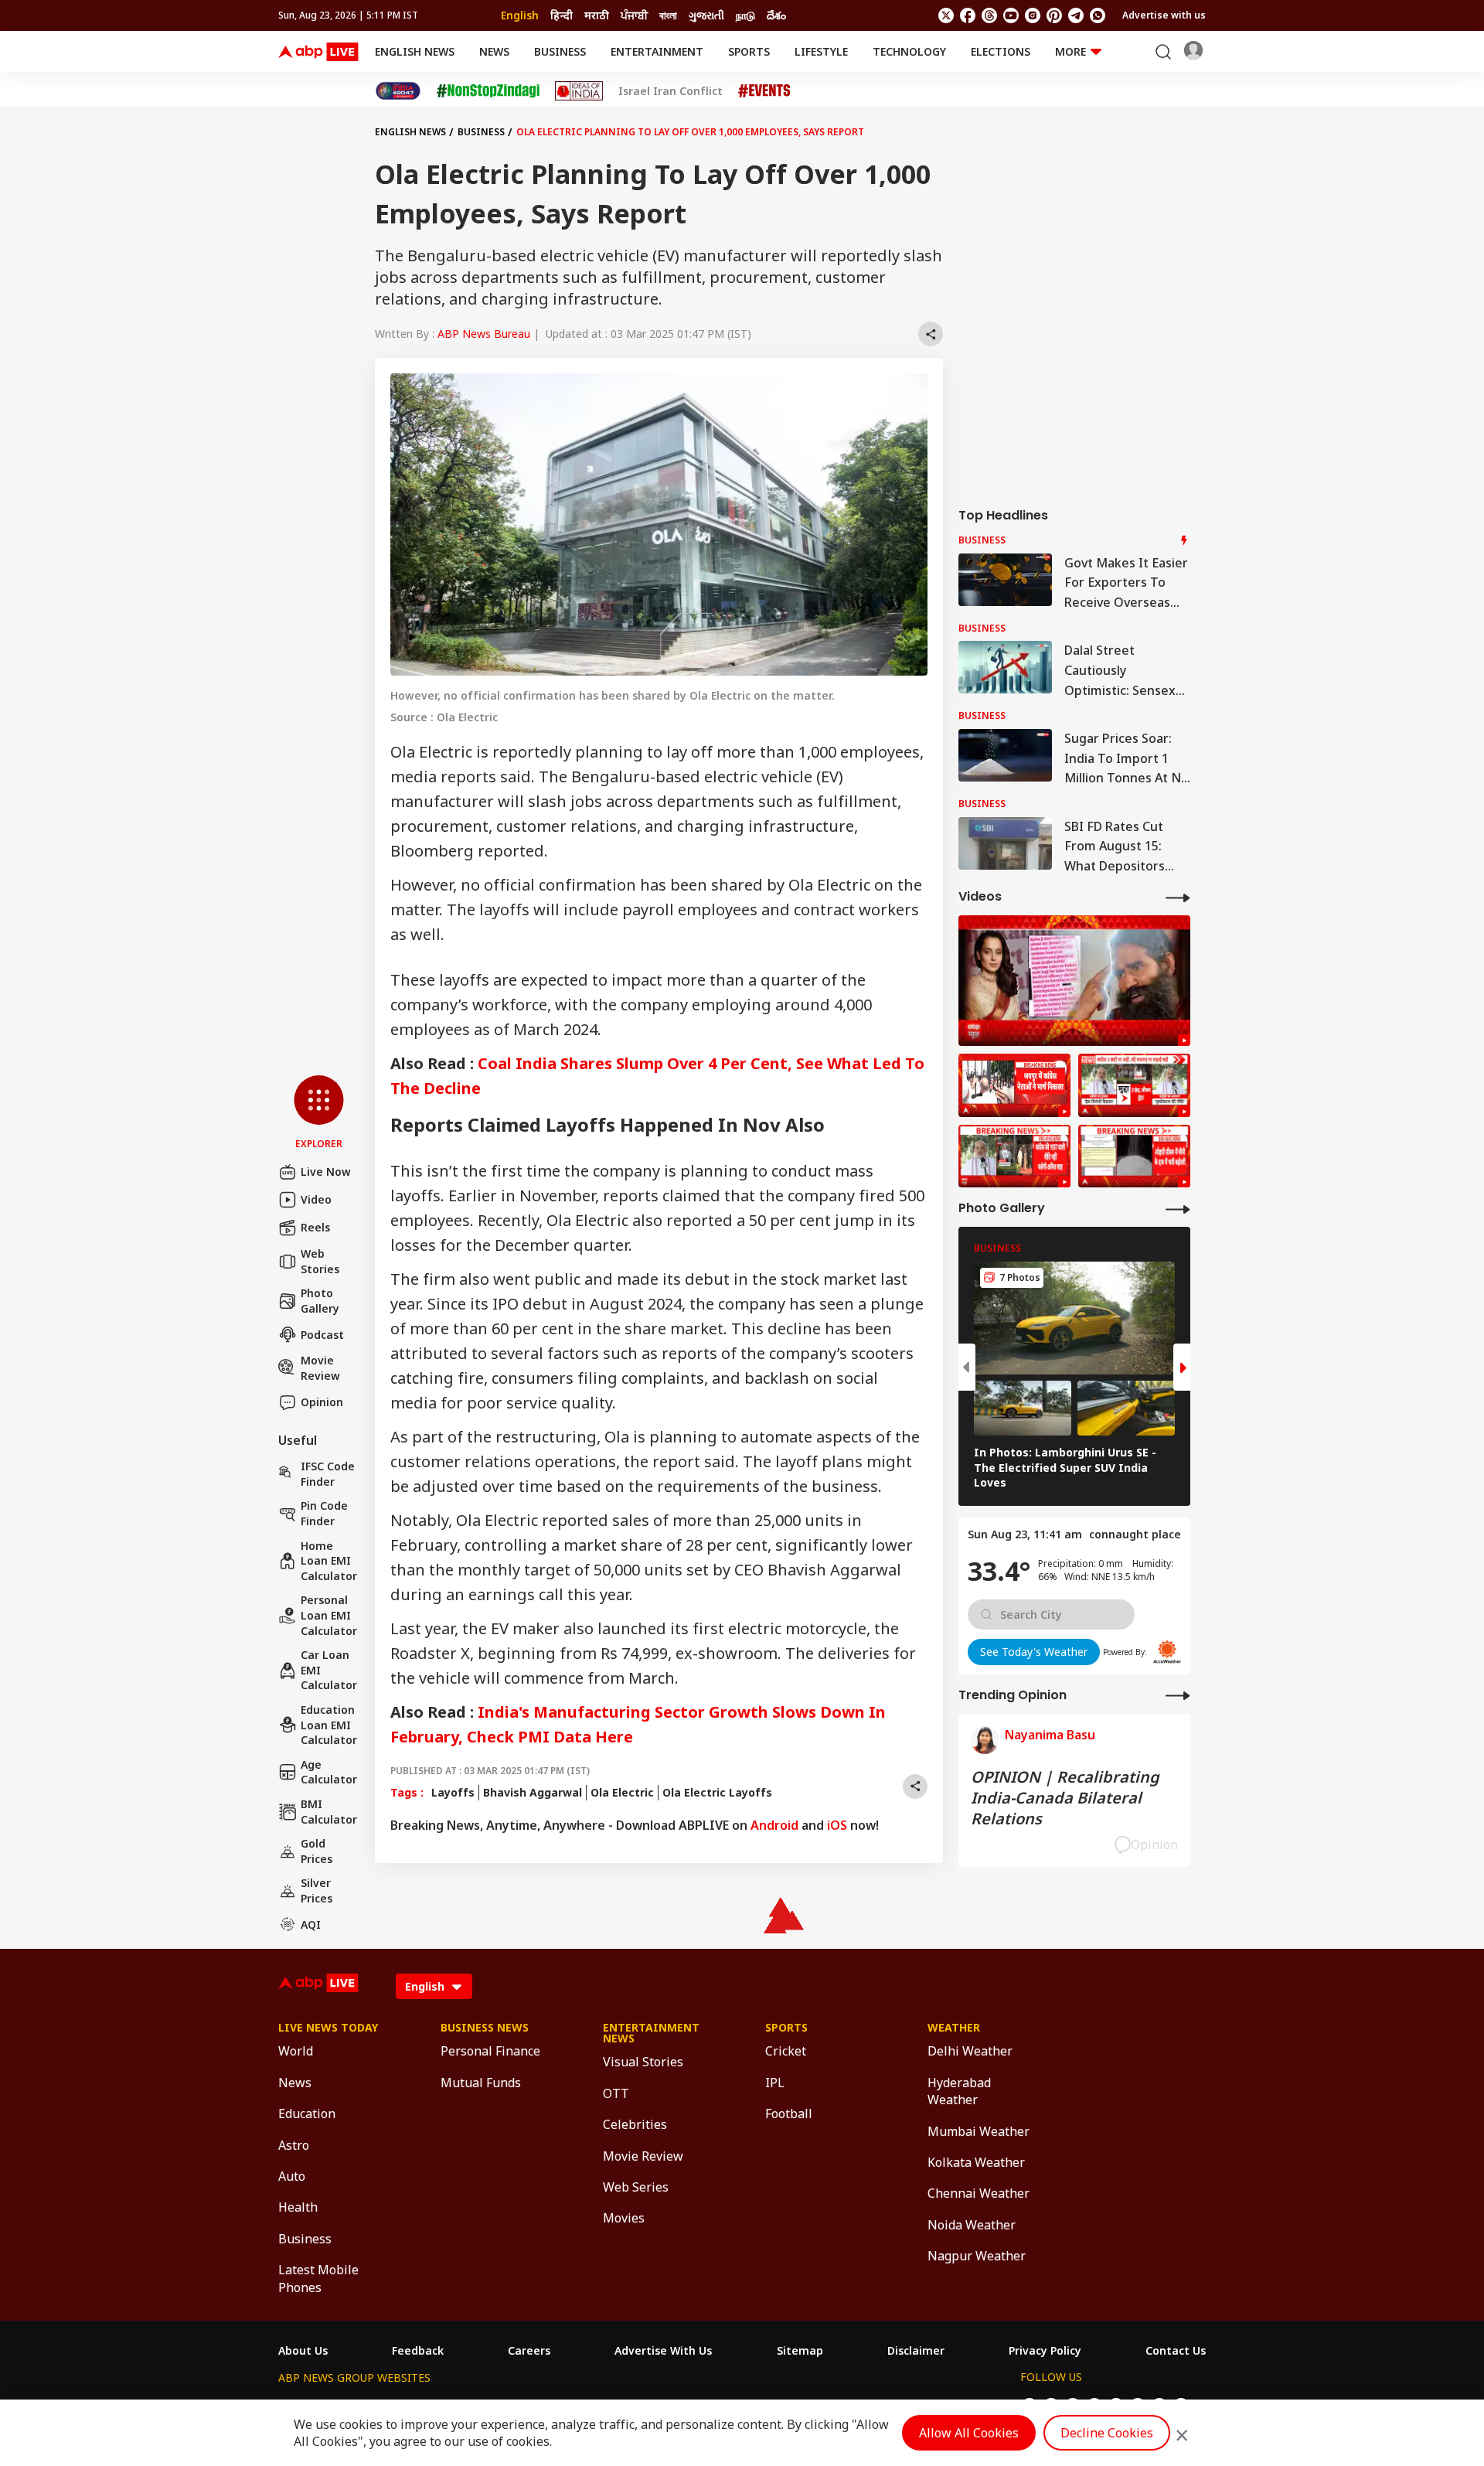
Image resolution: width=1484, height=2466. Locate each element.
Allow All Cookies (969, 2433)
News (494, 51)
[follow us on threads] (989, 15)
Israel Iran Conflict (671, 91)
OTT (616, 2093)
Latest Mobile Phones (318, 2278)
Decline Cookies (1107, 2433)
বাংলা (668, 15)
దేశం (776, 15)
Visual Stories (643, 2062)
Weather (954, 2028)
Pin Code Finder (324, 1513)
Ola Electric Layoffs (717, 1792)
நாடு (745, 15)
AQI (311, 1924)
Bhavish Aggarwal (533, 1792)
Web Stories (320, 1261)
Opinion (322, 1402)
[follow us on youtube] (1011, 15)
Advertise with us (1164, 15)
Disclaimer (916, 2351)
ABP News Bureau (484, 334)
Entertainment (657, 51)
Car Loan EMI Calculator (329, 1670)
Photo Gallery (320, 1301)
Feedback (418, 2351)
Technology (909, 51)
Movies (624, 2218)
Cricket (786, 2051)
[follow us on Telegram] (1076, 15)
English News (415, 51)
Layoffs (453, 1792)
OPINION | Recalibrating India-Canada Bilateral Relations (1065, 1798)
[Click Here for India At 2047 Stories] (398, 91)
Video (316, 1199)
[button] (319, 1113)
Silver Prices (317, 1890)
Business (560, 51)
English (520, 15)
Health (298, 2207)
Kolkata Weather (976, 2162)
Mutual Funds (481, 2083)
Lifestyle (821, 51)
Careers (529, 2351)
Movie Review (320, 1368)
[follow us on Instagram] (1033, 15)
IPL (775, 2083)
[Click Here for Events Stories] (764, 91)
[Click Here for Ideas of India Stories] (579, 91)
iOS (837, 1825)
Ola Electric (622, 1792)
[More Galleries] (1178, 1209)
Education (307, 2113)
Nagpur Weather (977, 2256)
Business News (485, 2028)
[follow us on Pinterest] (1054, 15)
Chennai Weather (979, 2193)
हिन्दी (562, 15)
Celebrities (635, 2124)
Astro (294, 2145)
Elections (1001, 51)
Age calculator (329, 1772)
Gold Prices (317, 1851)
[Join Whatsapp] (1098, 15)
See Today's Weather (1034, 1652)
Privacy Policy (1045, 2351)
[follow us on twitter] (946, 15)
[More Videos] (1178, 897)
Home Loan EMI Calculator (329, 1561)
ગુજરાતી (706, 15)
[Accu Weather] (1167, 1652)
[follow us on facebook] (968, 15)
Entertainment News (651, 2033)
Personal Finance (490, 2051)
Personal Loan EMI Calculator (329, 1615)
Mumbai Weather (979, 2131)
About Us (303, 2351)
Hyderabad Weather (959, 2091)
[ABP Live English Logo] (318, 52)
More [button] (1070, 51)
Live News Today (328, 2028)
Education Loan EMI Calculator (329, 1725)
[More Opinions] (1178, 1695)
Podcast (322, 1335)
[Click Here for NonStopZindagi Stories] (488, 91)
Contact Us (1176, 2351)
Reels (315, 1227)
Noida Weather (972, 2225)
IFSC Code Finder (328, 1474)
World (296, 2051)
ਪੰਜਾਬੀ (634, 15)
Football (789, 2113)
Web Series (636, 2187)
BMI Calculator (329, 1812)
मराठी (597, 15)
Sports (749, 51)
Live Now (326, 1172)
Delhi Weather (970, 2051)
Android (774, 1825)
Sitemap (800, 2351)
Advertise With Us (663, 2351)
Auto (292, 2176)
